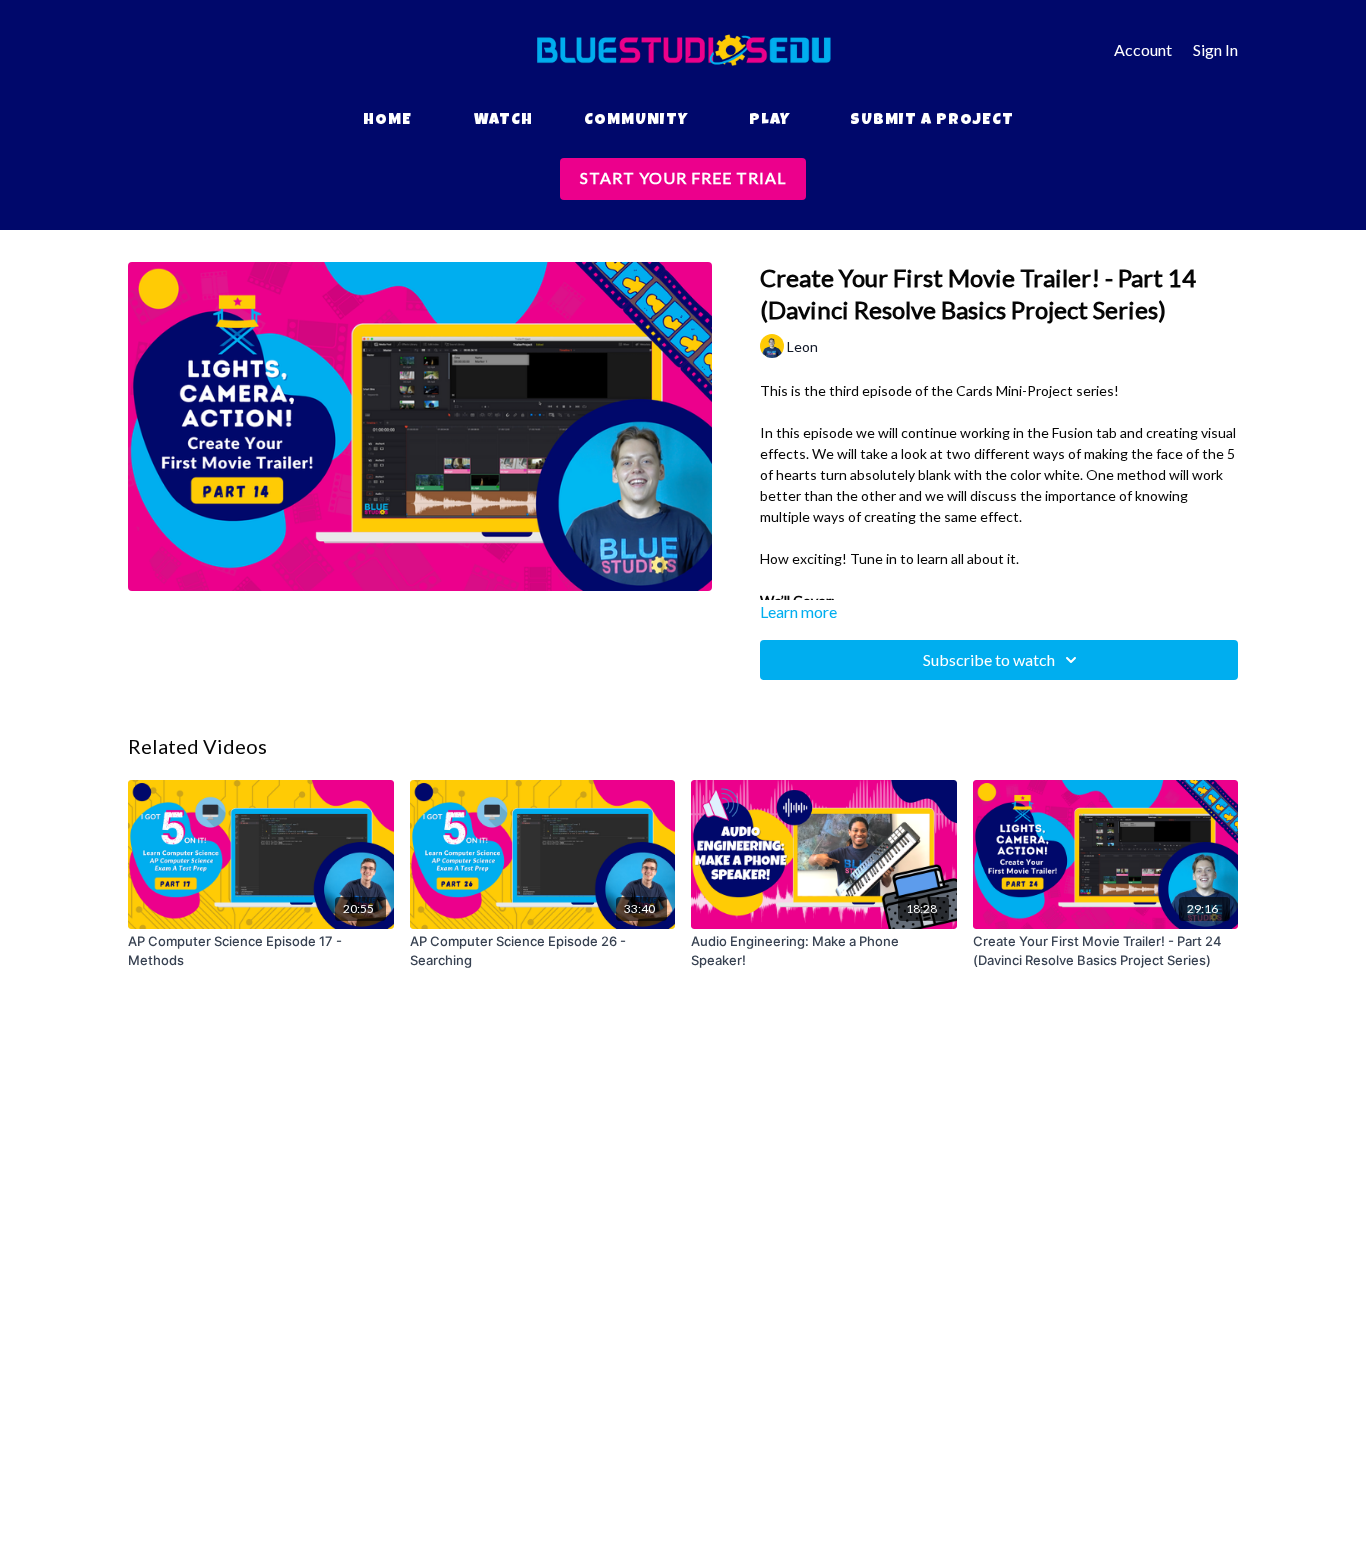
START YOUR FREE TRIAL (683, 177)
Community (636, 121)
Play (769, 121)
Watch (503, 121)
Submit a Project (932, 121)
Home (387, 121)
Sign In (1215, 49)
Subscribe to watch (989, 659)
